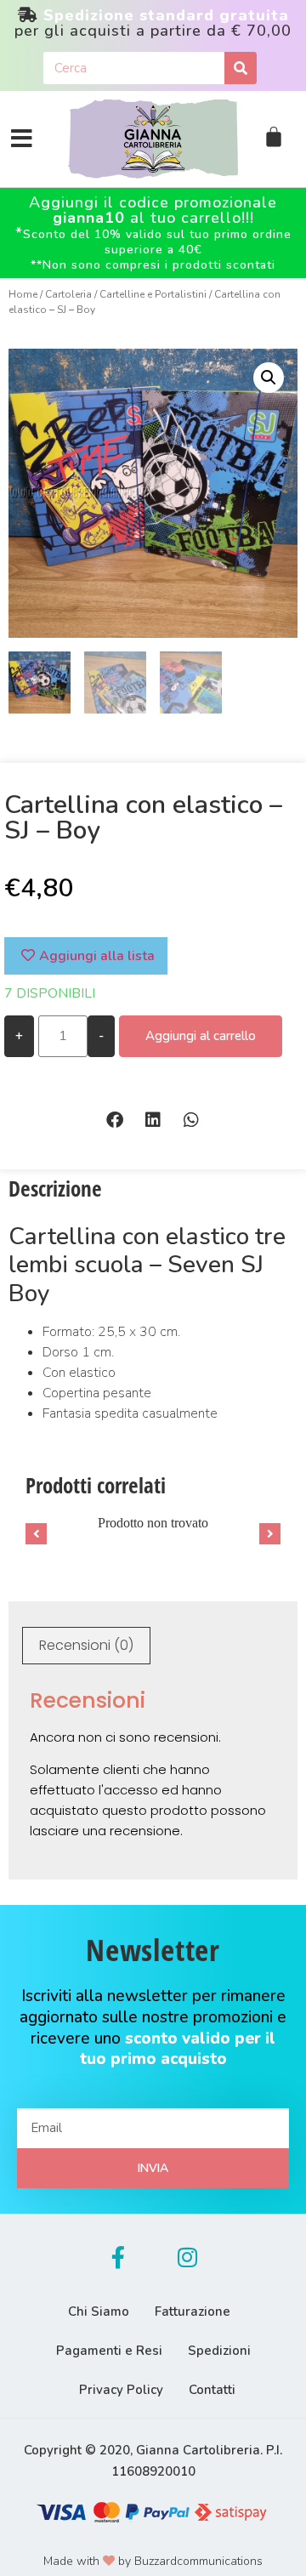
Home (23, 294)
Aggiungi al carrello (201, 1036)
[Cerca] (241, 68)
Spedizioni (219, 2351)
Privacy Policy (121, 2390)
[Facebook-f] (118, 2257)
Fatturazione (193, 2312)
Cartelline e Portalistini (153, 294)
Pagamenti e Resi (109, 2351)
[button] (115, 1120)
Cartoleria (68, 294)
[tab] (86, 1646)
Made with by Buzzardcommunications (153, 2561)
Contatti (212, 2390)
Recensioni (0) (86, 1645)
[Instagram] (188, 2257)
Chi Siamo (99, 2312)
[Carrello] (274, 137)
